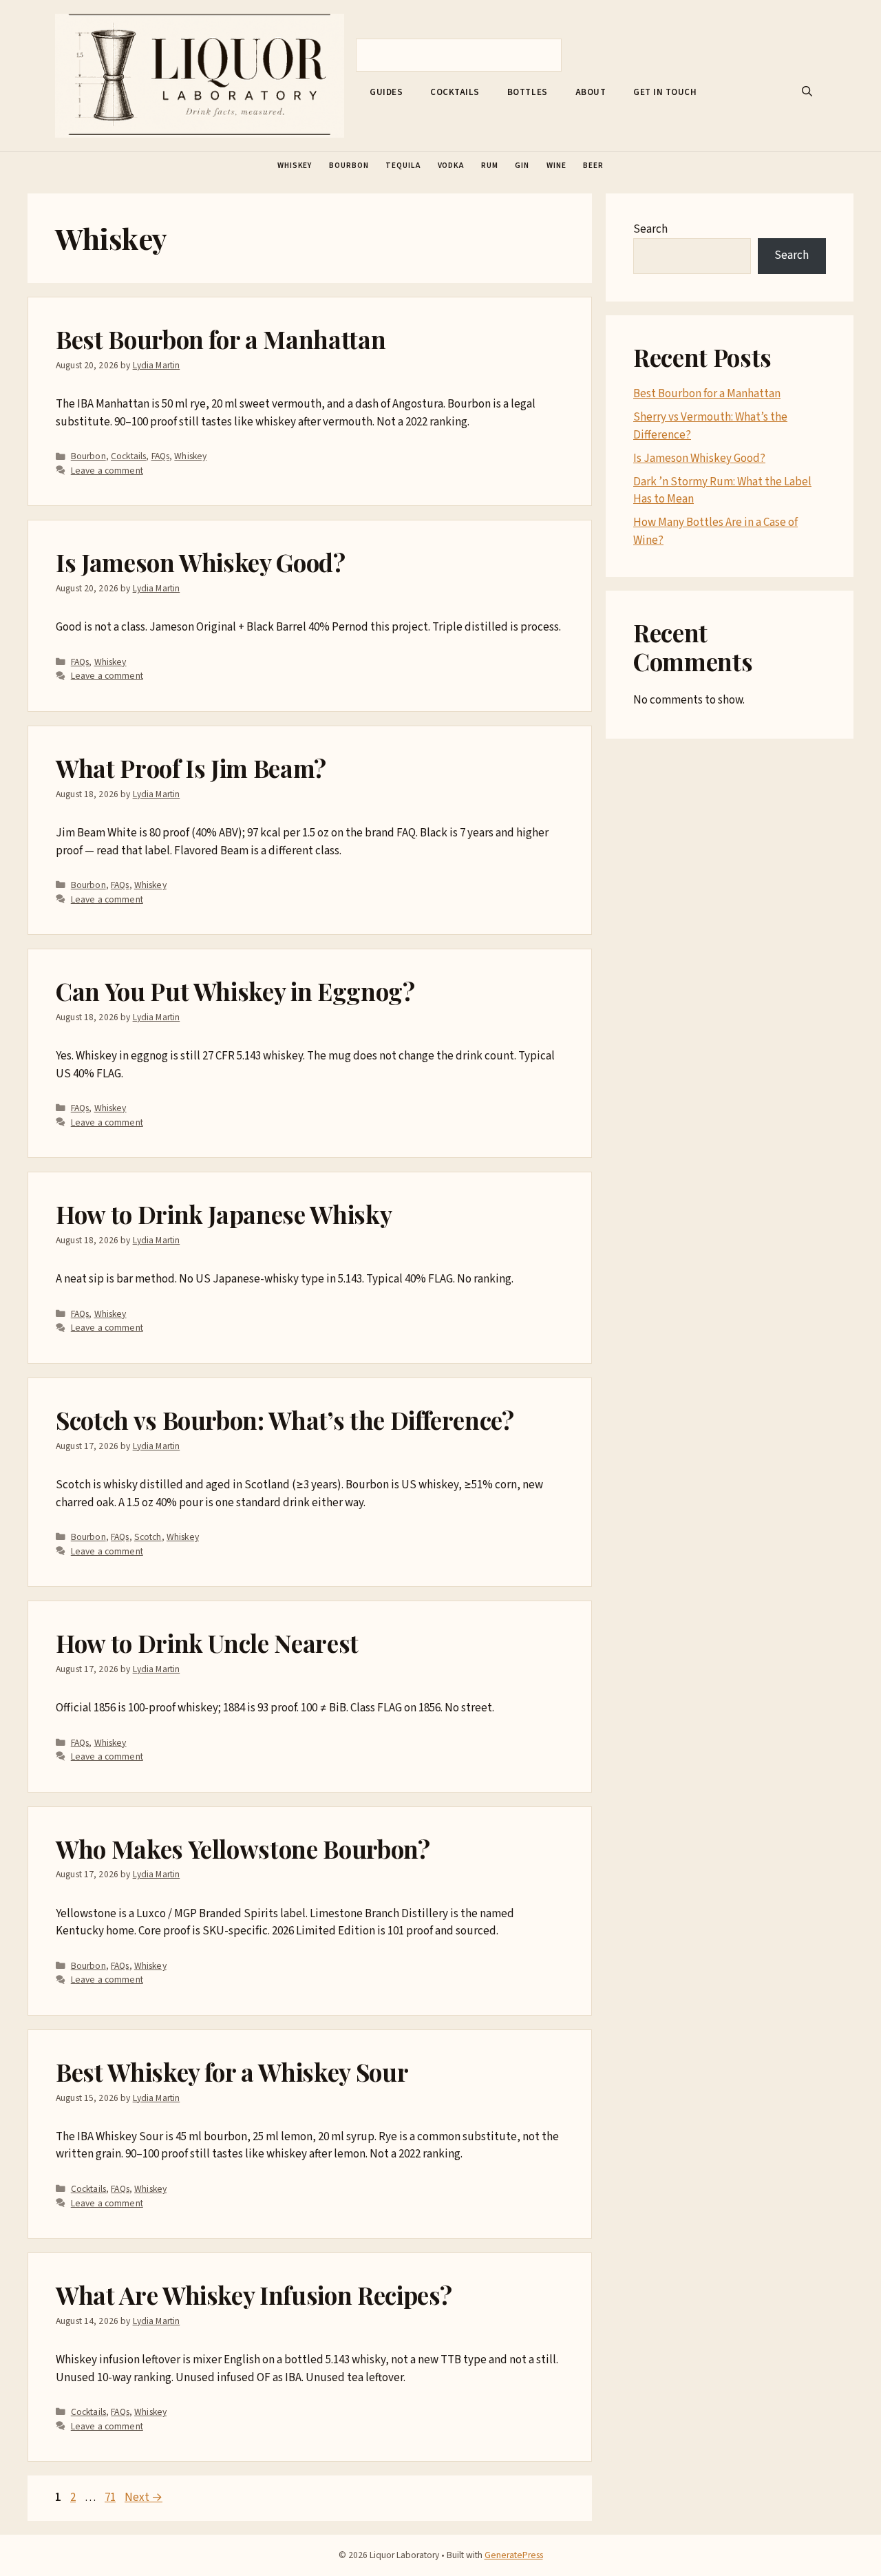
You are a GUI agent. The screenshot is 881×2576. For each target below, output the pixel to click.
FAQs (161, 456)
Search (650, 229)
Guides (386, 92)
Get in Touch (665, 92)
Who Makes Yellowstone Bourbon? (243, 1849)
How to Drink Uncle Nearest (207, 1643)
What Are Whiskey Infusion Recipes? (254, 2295)
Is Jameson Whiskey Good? (201, 562)
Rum (490, 166)
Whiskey (295, 166)
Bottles (528, 92)
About (591, 92)
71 (112, 2498)
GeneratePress (514, 2555)
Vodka (451, 166)
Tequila (403, 166)
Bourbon (349, 166)
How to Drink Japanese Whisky (224, 1214)
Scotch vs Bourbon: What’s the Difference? (285, 1420)
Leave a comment (107, 471)
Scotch (148, 1537)
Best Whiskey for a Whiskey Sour (232, 2072)
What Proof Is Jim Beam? (191, 768)
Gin (522, 166)
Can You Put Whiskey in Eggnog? (235, 991)
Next (144, 2498)
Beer (593, 166)
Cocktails (455, 92)
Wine (556, 166)
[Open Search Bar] (807, 92)
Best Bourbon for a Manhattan (221, 339)
